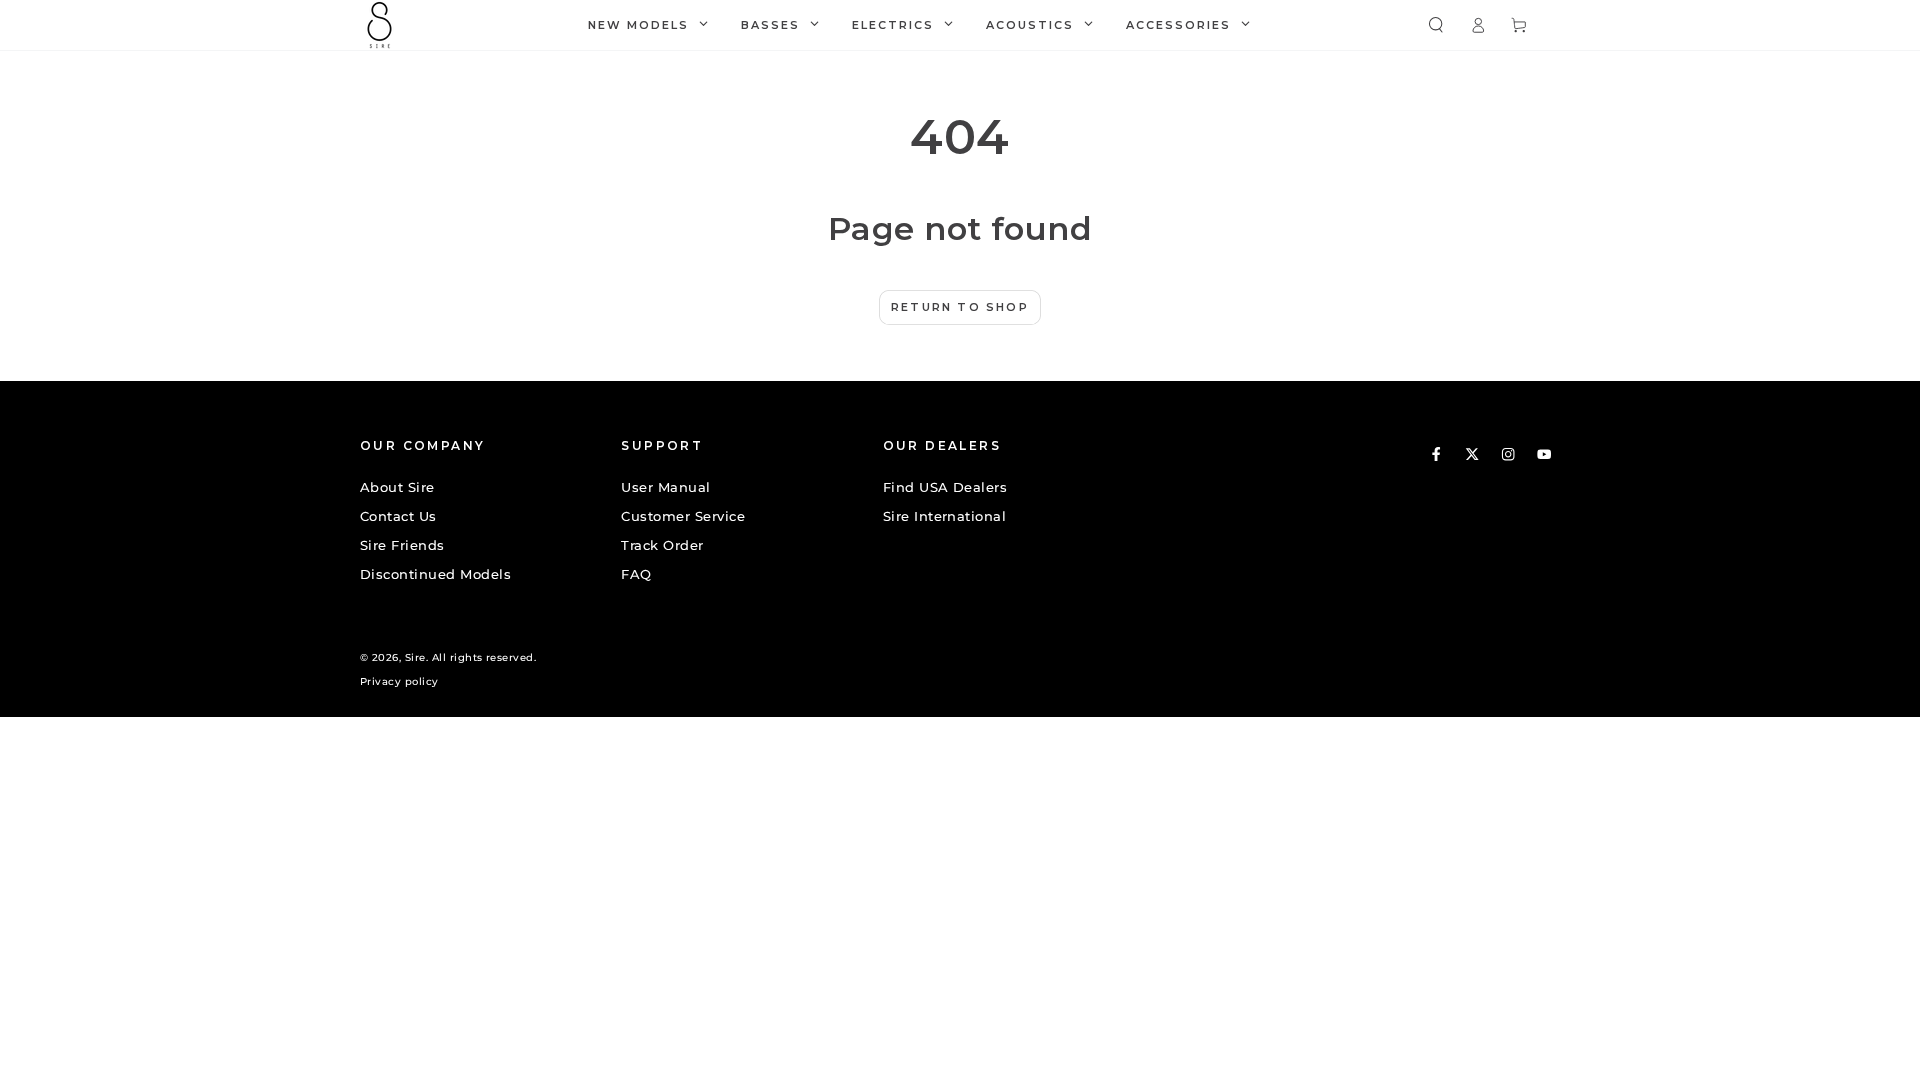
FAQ (636, 574)
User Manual (665, 487)
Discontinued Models (435, 574)
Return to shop (960, 307)
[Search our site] (1436, 24)
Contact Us (398, 516)
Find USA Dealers (945, 487)
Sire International (945, 516)
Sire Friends (402, 545)
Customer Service (683, 516)
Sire (415, 657)
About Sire (397, 487)
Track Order (662, 545)
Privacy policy (399, 681)
